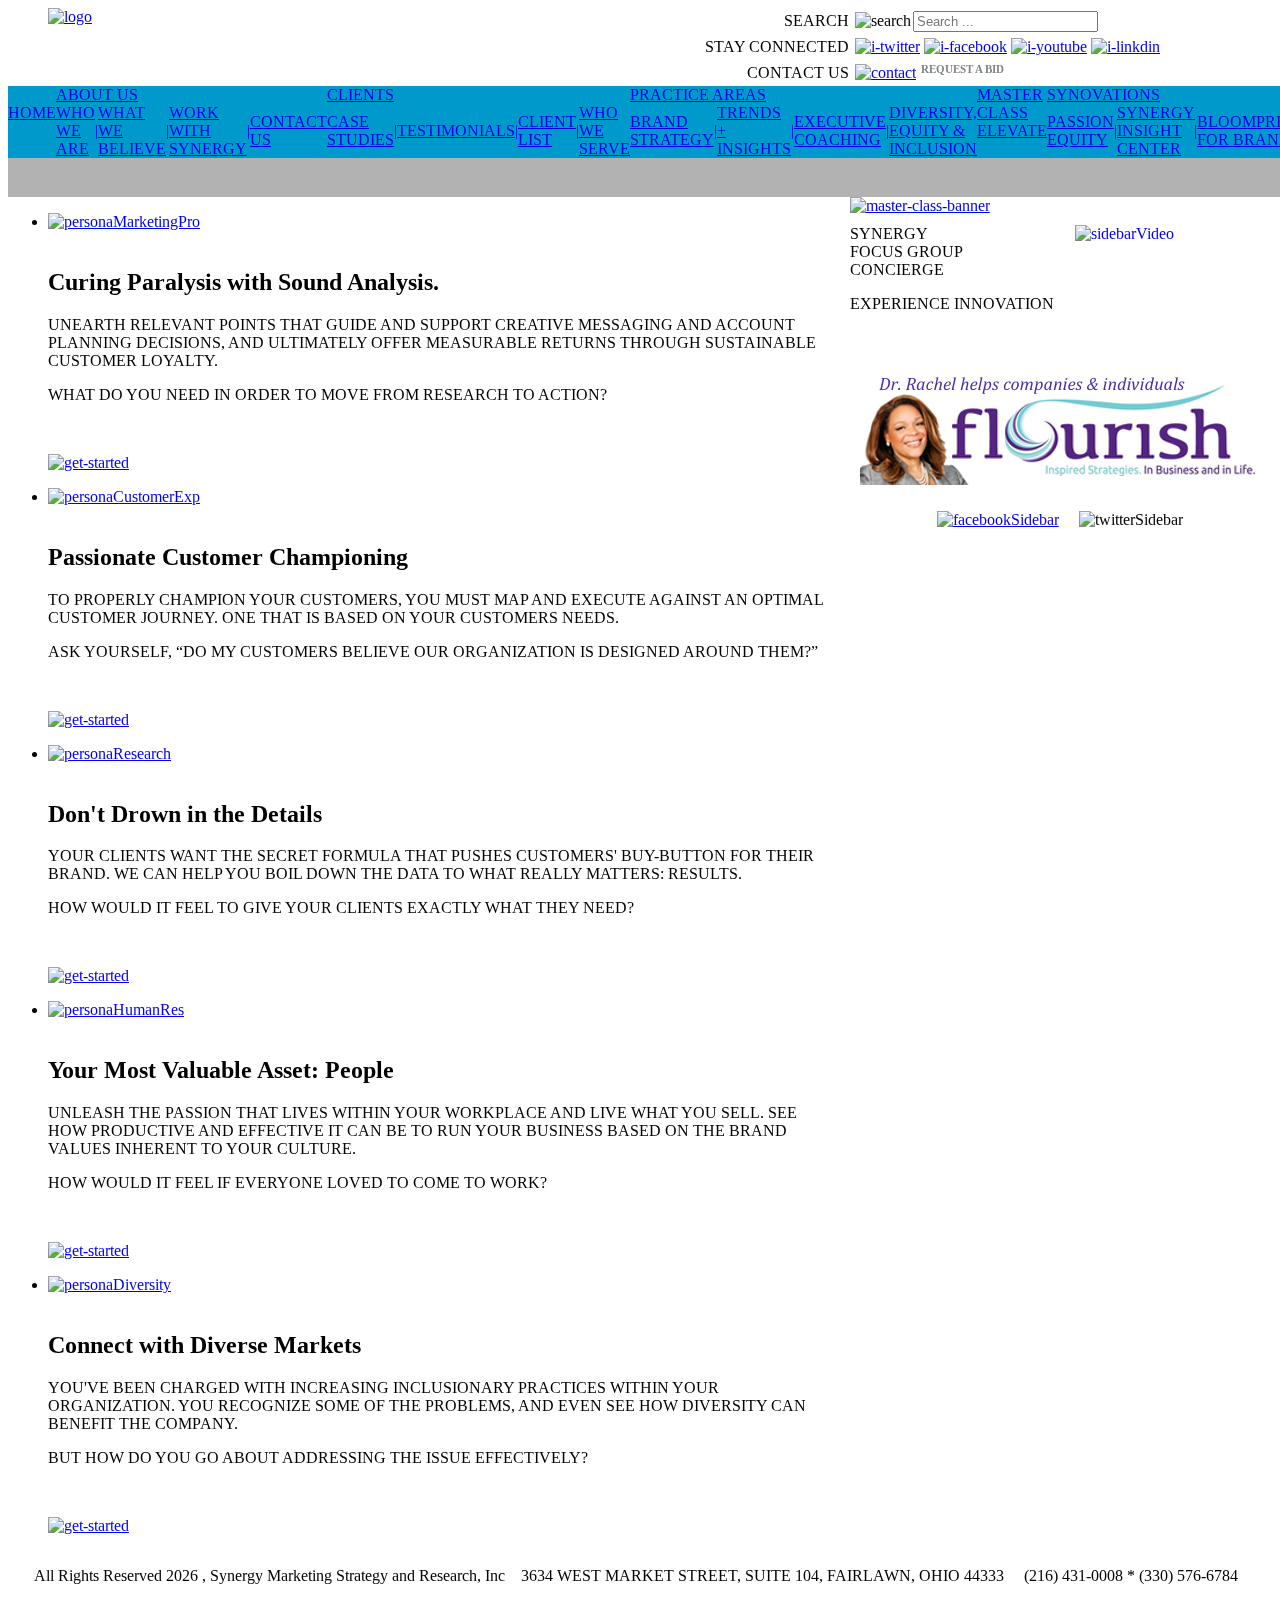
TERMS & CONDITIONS (642, 1593)
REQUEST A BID (962, 69)
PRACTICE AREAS (698, 94)
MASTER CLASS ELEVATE (1012, 112)
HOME (32, 112)
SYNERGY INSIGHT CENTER (1156, 130)
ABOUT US (97, 94)
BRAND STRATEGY (672, 130)
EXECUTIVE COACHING (840, 130)
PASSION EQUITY (1080, 130)
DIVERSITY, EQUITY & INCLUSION (933, 130)
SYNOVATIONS (1103, 94)
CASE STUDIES (360, 130)
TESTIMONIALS (456, 130)
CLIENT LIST (547, 130)
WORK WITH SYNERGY (208, 130)
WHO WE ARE (75, 130)
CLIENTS (360, 94)
